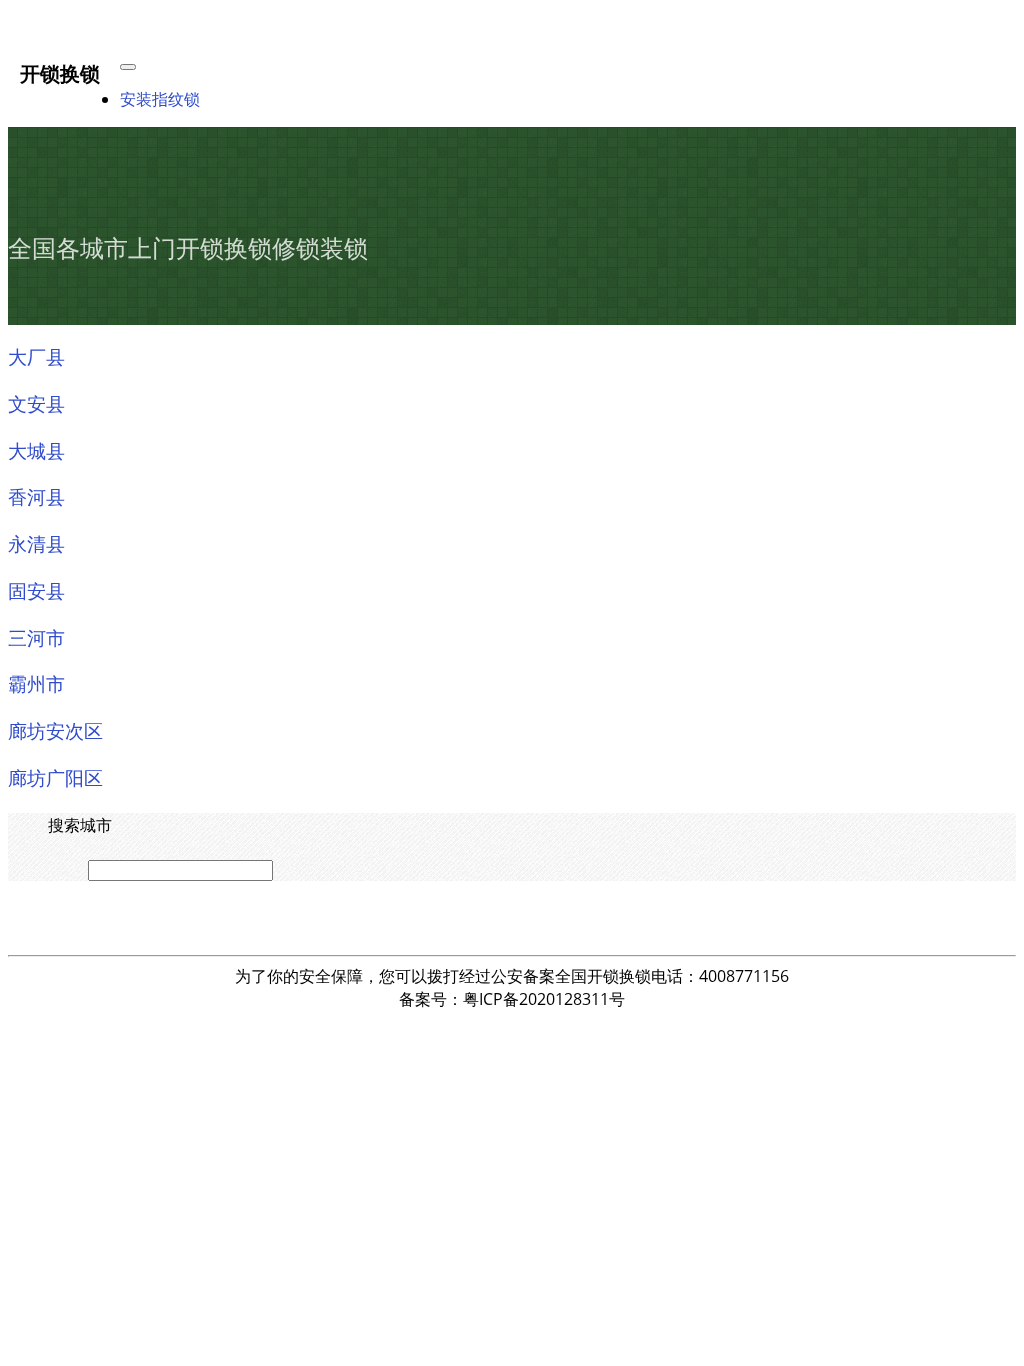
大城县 (36, 450)
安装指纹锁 (160, 99)
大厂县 (36, 356)
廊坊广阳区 (55, 777)
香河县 (36, 496)
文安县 (36, 403)
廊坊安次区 (55, 730)
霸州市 (36, 683)
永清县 (36, 543)
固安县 (36, 590)
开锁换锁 (60, 72)
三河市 (36, 637)
